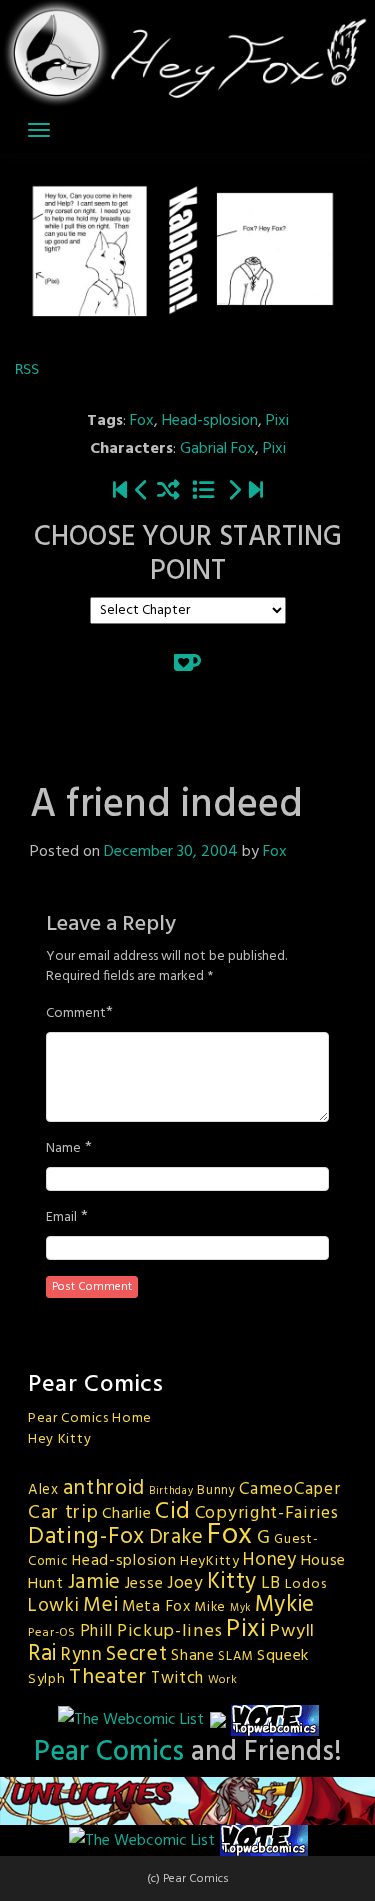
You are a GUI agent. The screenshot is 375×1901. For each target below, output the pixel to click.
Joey (185, 1583)
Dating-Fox (86, 1537)
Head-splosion (210, 421)
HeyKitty (210, 1561)
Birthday (171, 1491)
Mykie (285, 1605)
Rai (42, 1654)
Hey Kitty (59, 1439)
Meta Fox (156, 1607)
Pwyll (292, 1631)
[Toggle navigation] (39, 130)
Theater (108, 1677)
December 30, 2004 (171, 852)
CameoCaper (289, 1489)
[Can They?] (256, 491)
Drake (176, 1537)
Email (61, 1218)
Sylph (47, 1679)
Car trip (63, 1513)
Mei (100, 1605)
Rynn (82, 1655)
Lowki (54, 1606)
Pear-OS (52, 1633)
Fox (142, 421)
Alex (43, 1490)
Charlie (126, 1514)
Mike (210, 1607)
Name (63, 1149)
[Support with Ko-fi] (187, 662)
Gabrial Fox (217, 449)
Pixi (277, 421)
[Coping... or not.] (142, 491)
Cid (173, 1512)
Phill (97, 1632)
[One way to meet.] (234, 491)
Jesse (144, 1584)
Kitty (232, 1582)
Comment (76, 1014)
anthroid (104, 1488)
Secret (136, 1654)
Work (223, 1680)
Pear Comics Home (90, 1418)
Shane (193, 1656)
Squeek (283, 1656)
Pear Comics (109, 1752)
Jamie (95, 1582)
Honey (270, 1560)
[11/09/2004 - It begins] (120, 491)
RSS (27, 369)
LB (271, 1583)
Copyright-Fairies (267, 1513)
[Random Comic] (168, 491)
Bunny (216, 1490)
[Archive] (203, 491)
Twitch (177, 1679)
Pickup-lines (169, 1631)
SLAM (235, 1656)
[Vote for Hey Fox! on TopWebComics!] (275, 1720)
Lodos (306, 1584)
